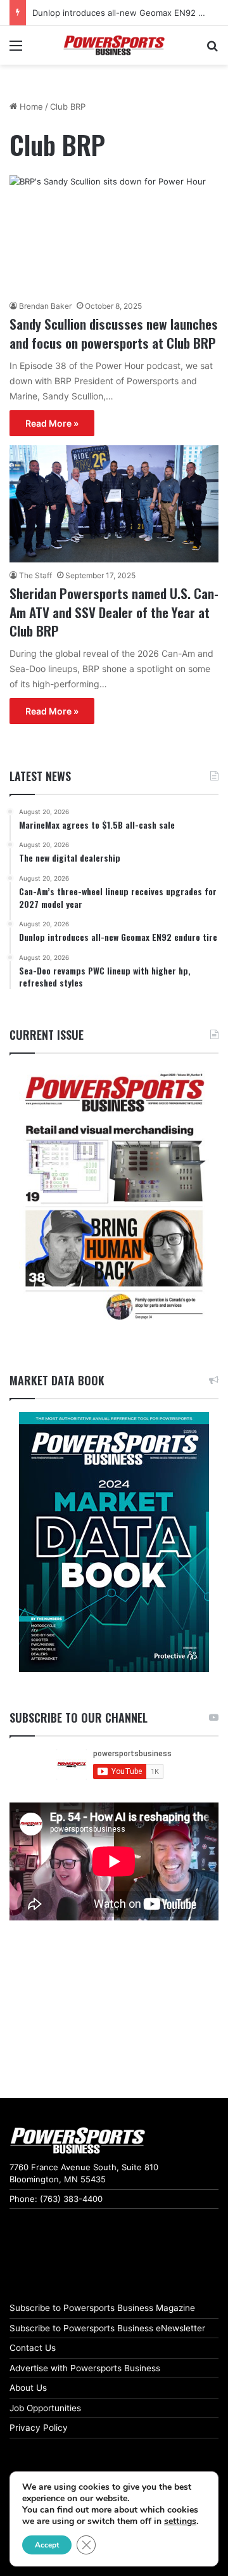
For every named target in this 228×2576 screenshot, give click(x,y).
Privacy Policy (39, 2428)
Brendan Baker (45, 306)
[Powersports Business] (114, 45)
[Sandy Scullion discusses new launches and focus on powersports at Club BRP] (114, 234)
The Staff (35, 575)
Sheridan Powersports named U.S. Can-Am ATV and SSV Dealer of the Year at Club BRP (114, 612)
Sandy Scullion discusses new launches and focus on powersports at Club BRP (114, 333)
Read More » (52, 423)
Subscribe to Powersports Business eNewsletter (107, 2328)
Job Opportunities (45, 2408)
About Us (28, 2388)
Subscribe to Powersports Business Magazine (102, 2308)
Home (30, 107)
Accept (47, 2545)
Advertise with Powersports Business (85, 2368)
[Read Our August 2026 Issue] (114, 1197)
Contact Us (33, 2348)
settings (180, 2521)
